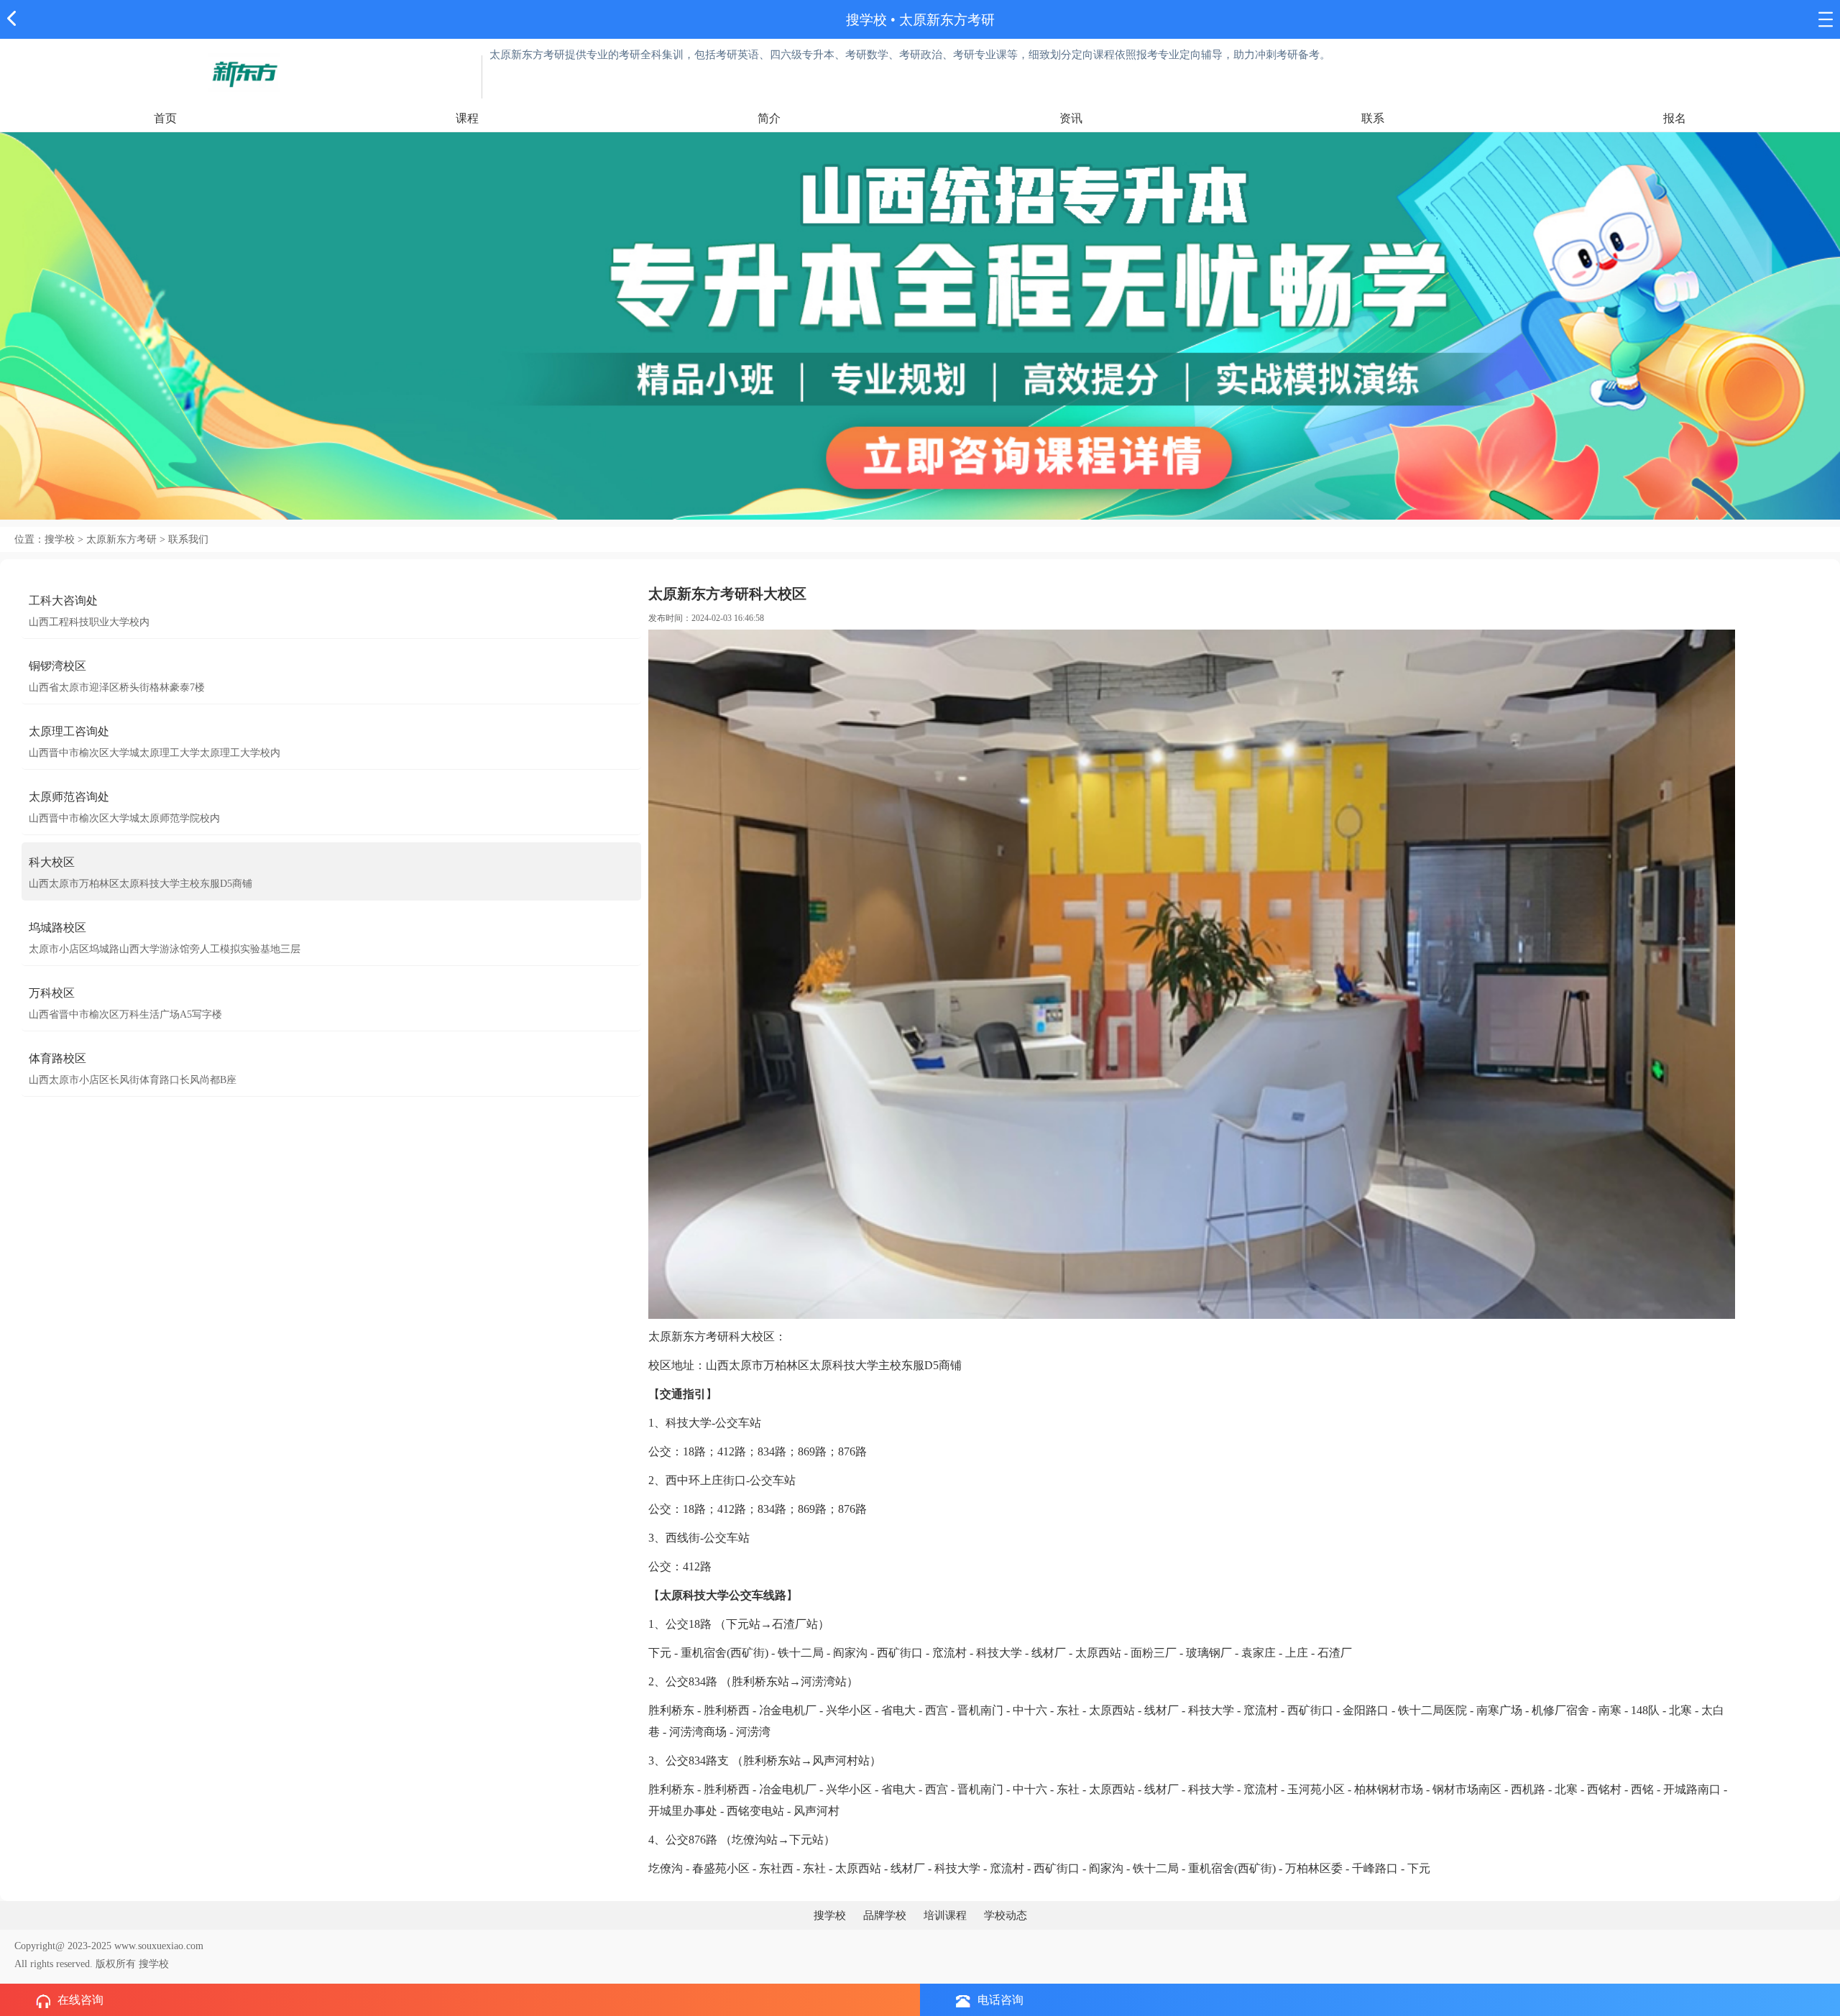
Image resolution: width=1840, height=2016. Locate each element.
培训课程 (945, 1915)
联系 (1373, 118)
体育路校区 (57, 1058)
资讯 (1071, 118)
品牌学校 (885, 1915)
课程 (467, 118)
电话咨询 (1000, 2000)
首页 (165, 118)
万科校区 (52, 993)
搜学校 (866, 20)
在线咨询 (80, 2000)
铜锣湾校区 (57, 666)
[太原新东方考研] (244, 72)
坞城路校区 (57, 928)
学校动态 (1006, 1915)
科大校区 (52, 862)
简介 (769, 118)
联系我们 (188, 539)
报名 (1675, 118)
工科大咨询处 (63, 600)
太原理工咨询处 (69, 731)
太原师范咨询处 (69, 797)
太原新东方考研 (947, 20)
